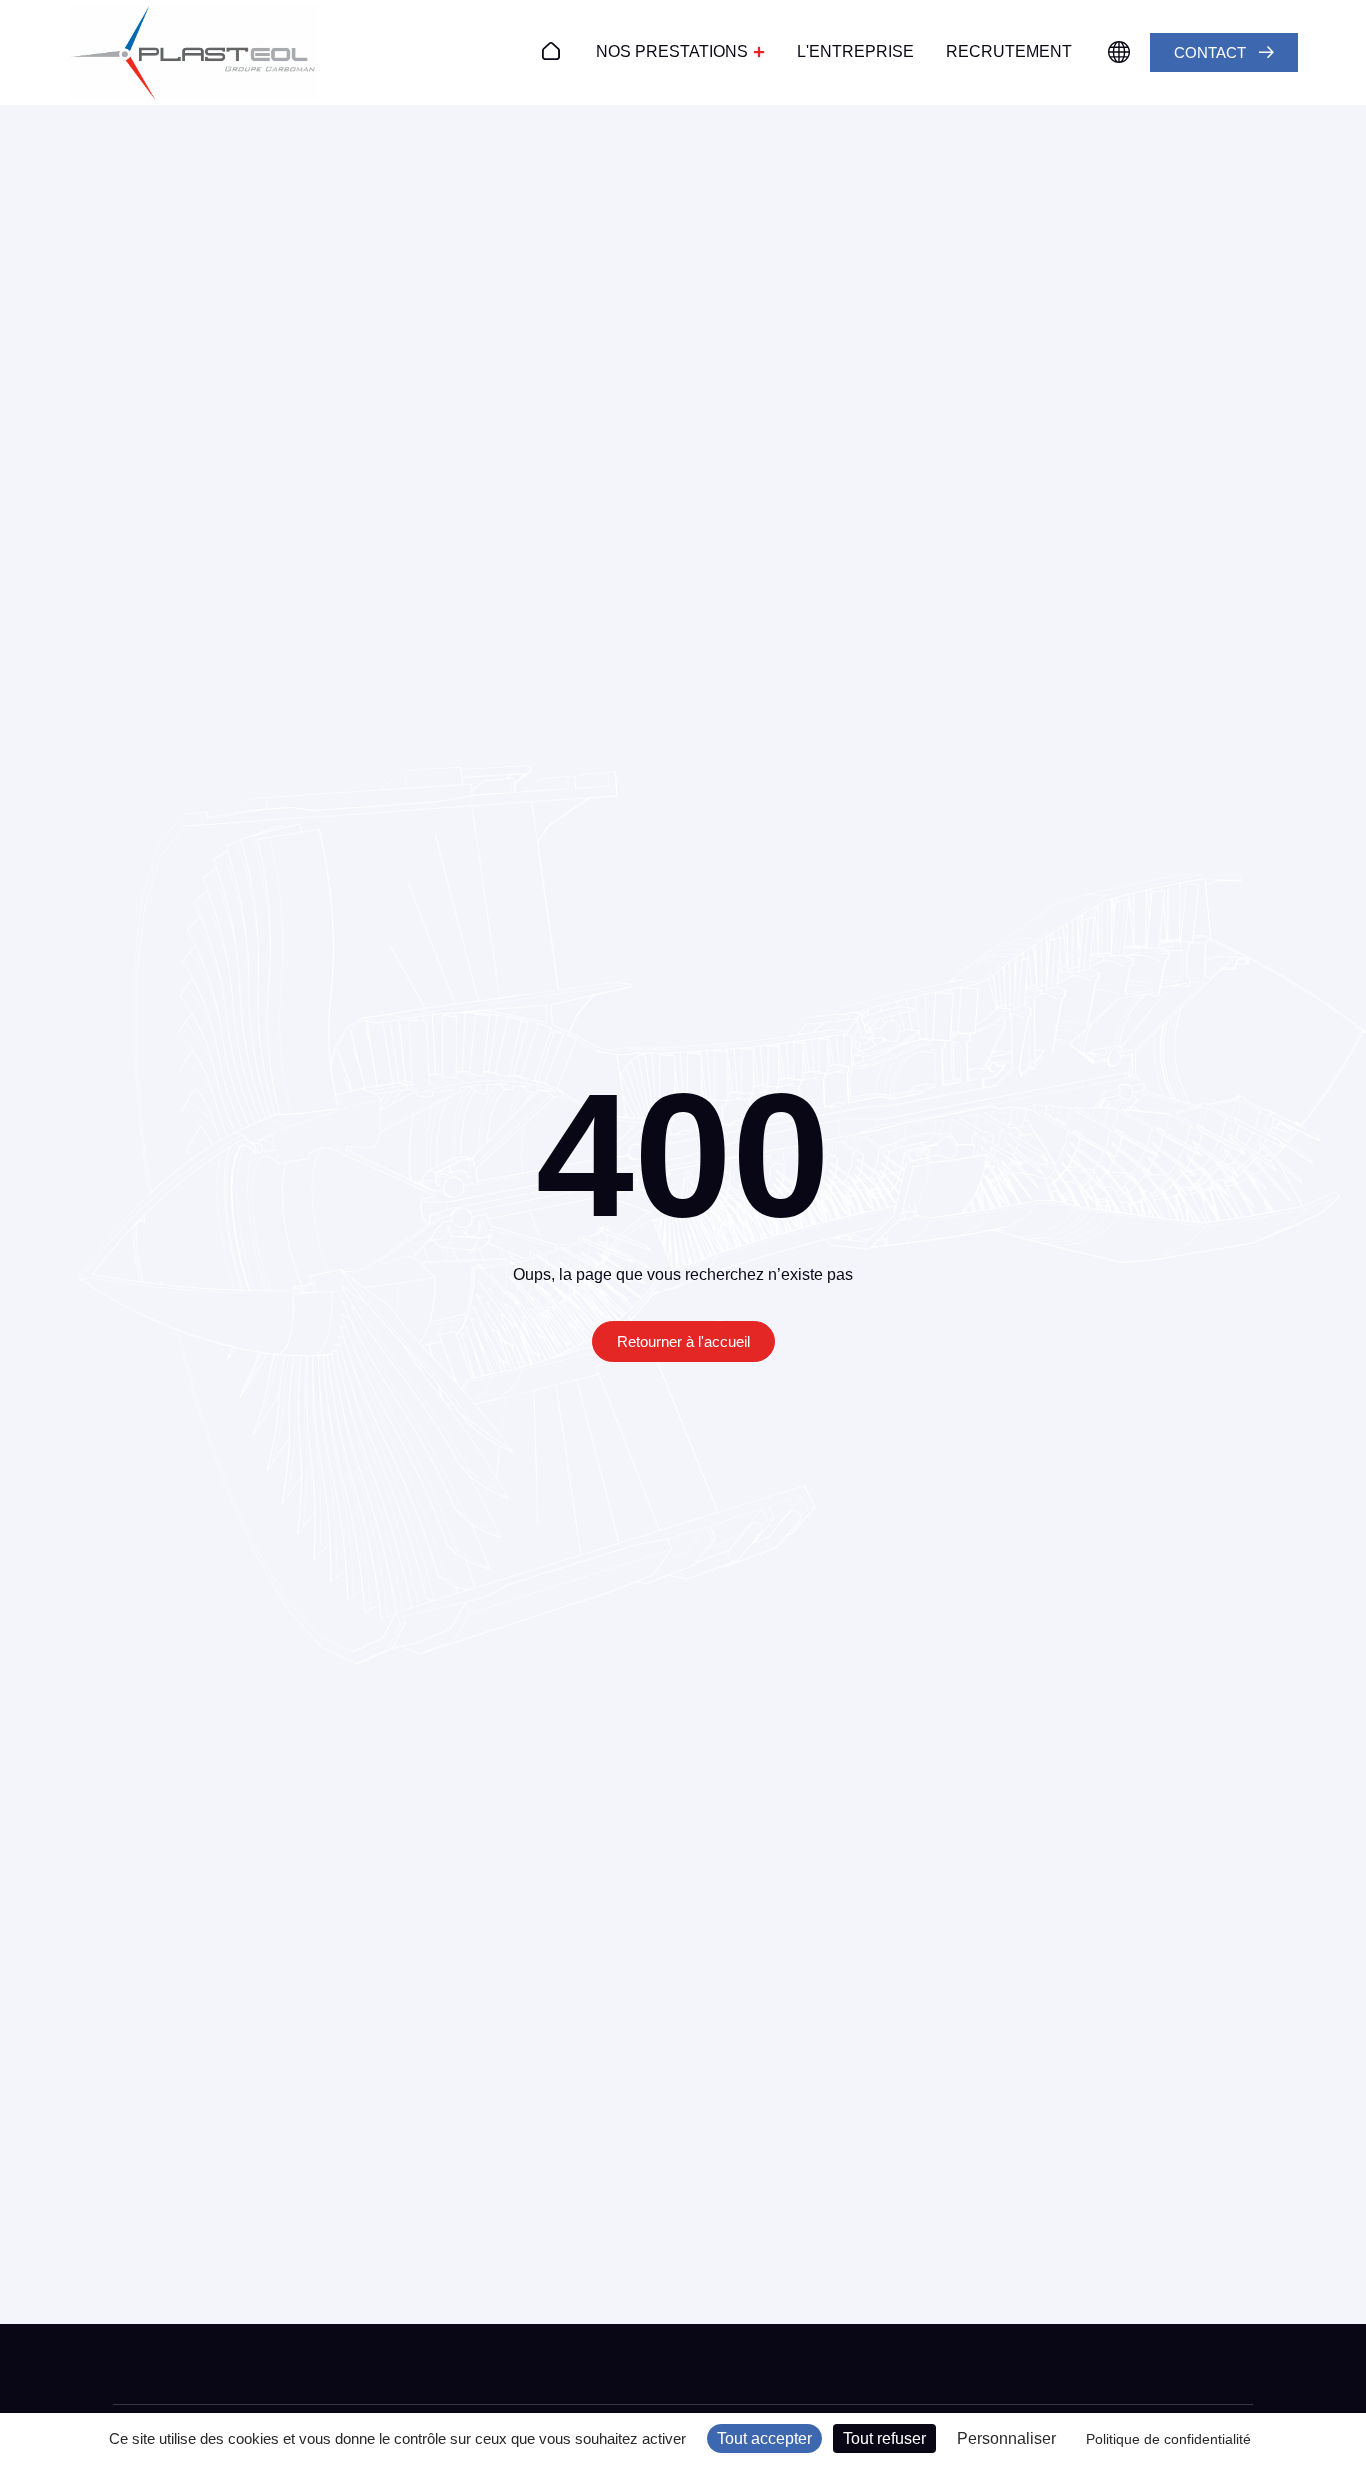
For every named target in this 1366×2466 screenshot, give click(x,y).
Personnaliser (1006, 2438)
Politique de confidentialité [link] (1168, 2439)
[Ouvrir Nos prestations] (759, 52)
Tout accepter (764, 2438)
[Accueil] (551, 51)
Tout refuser (884, 2438)
